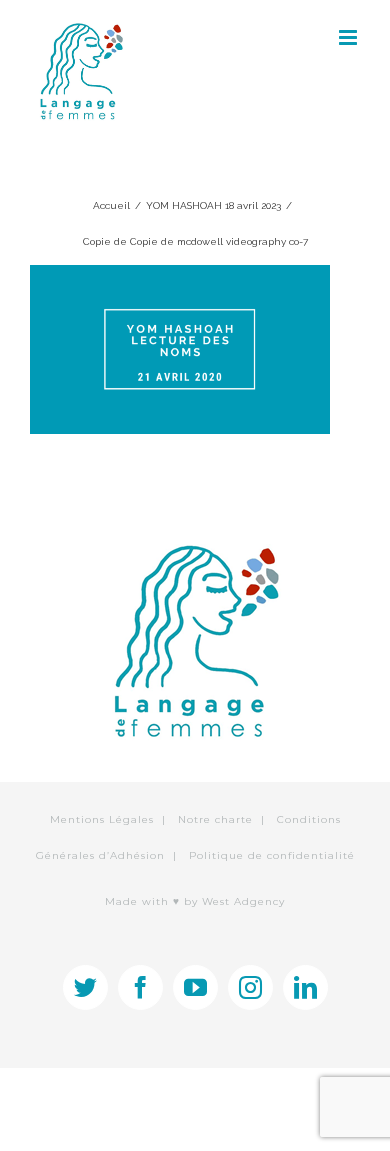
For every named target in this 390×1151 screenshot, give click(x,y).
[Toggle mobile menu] (349, 37)
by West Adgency (234, 901)
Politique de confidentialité (272, 855)
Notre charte (215, 819)
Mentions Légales (102, 819)
